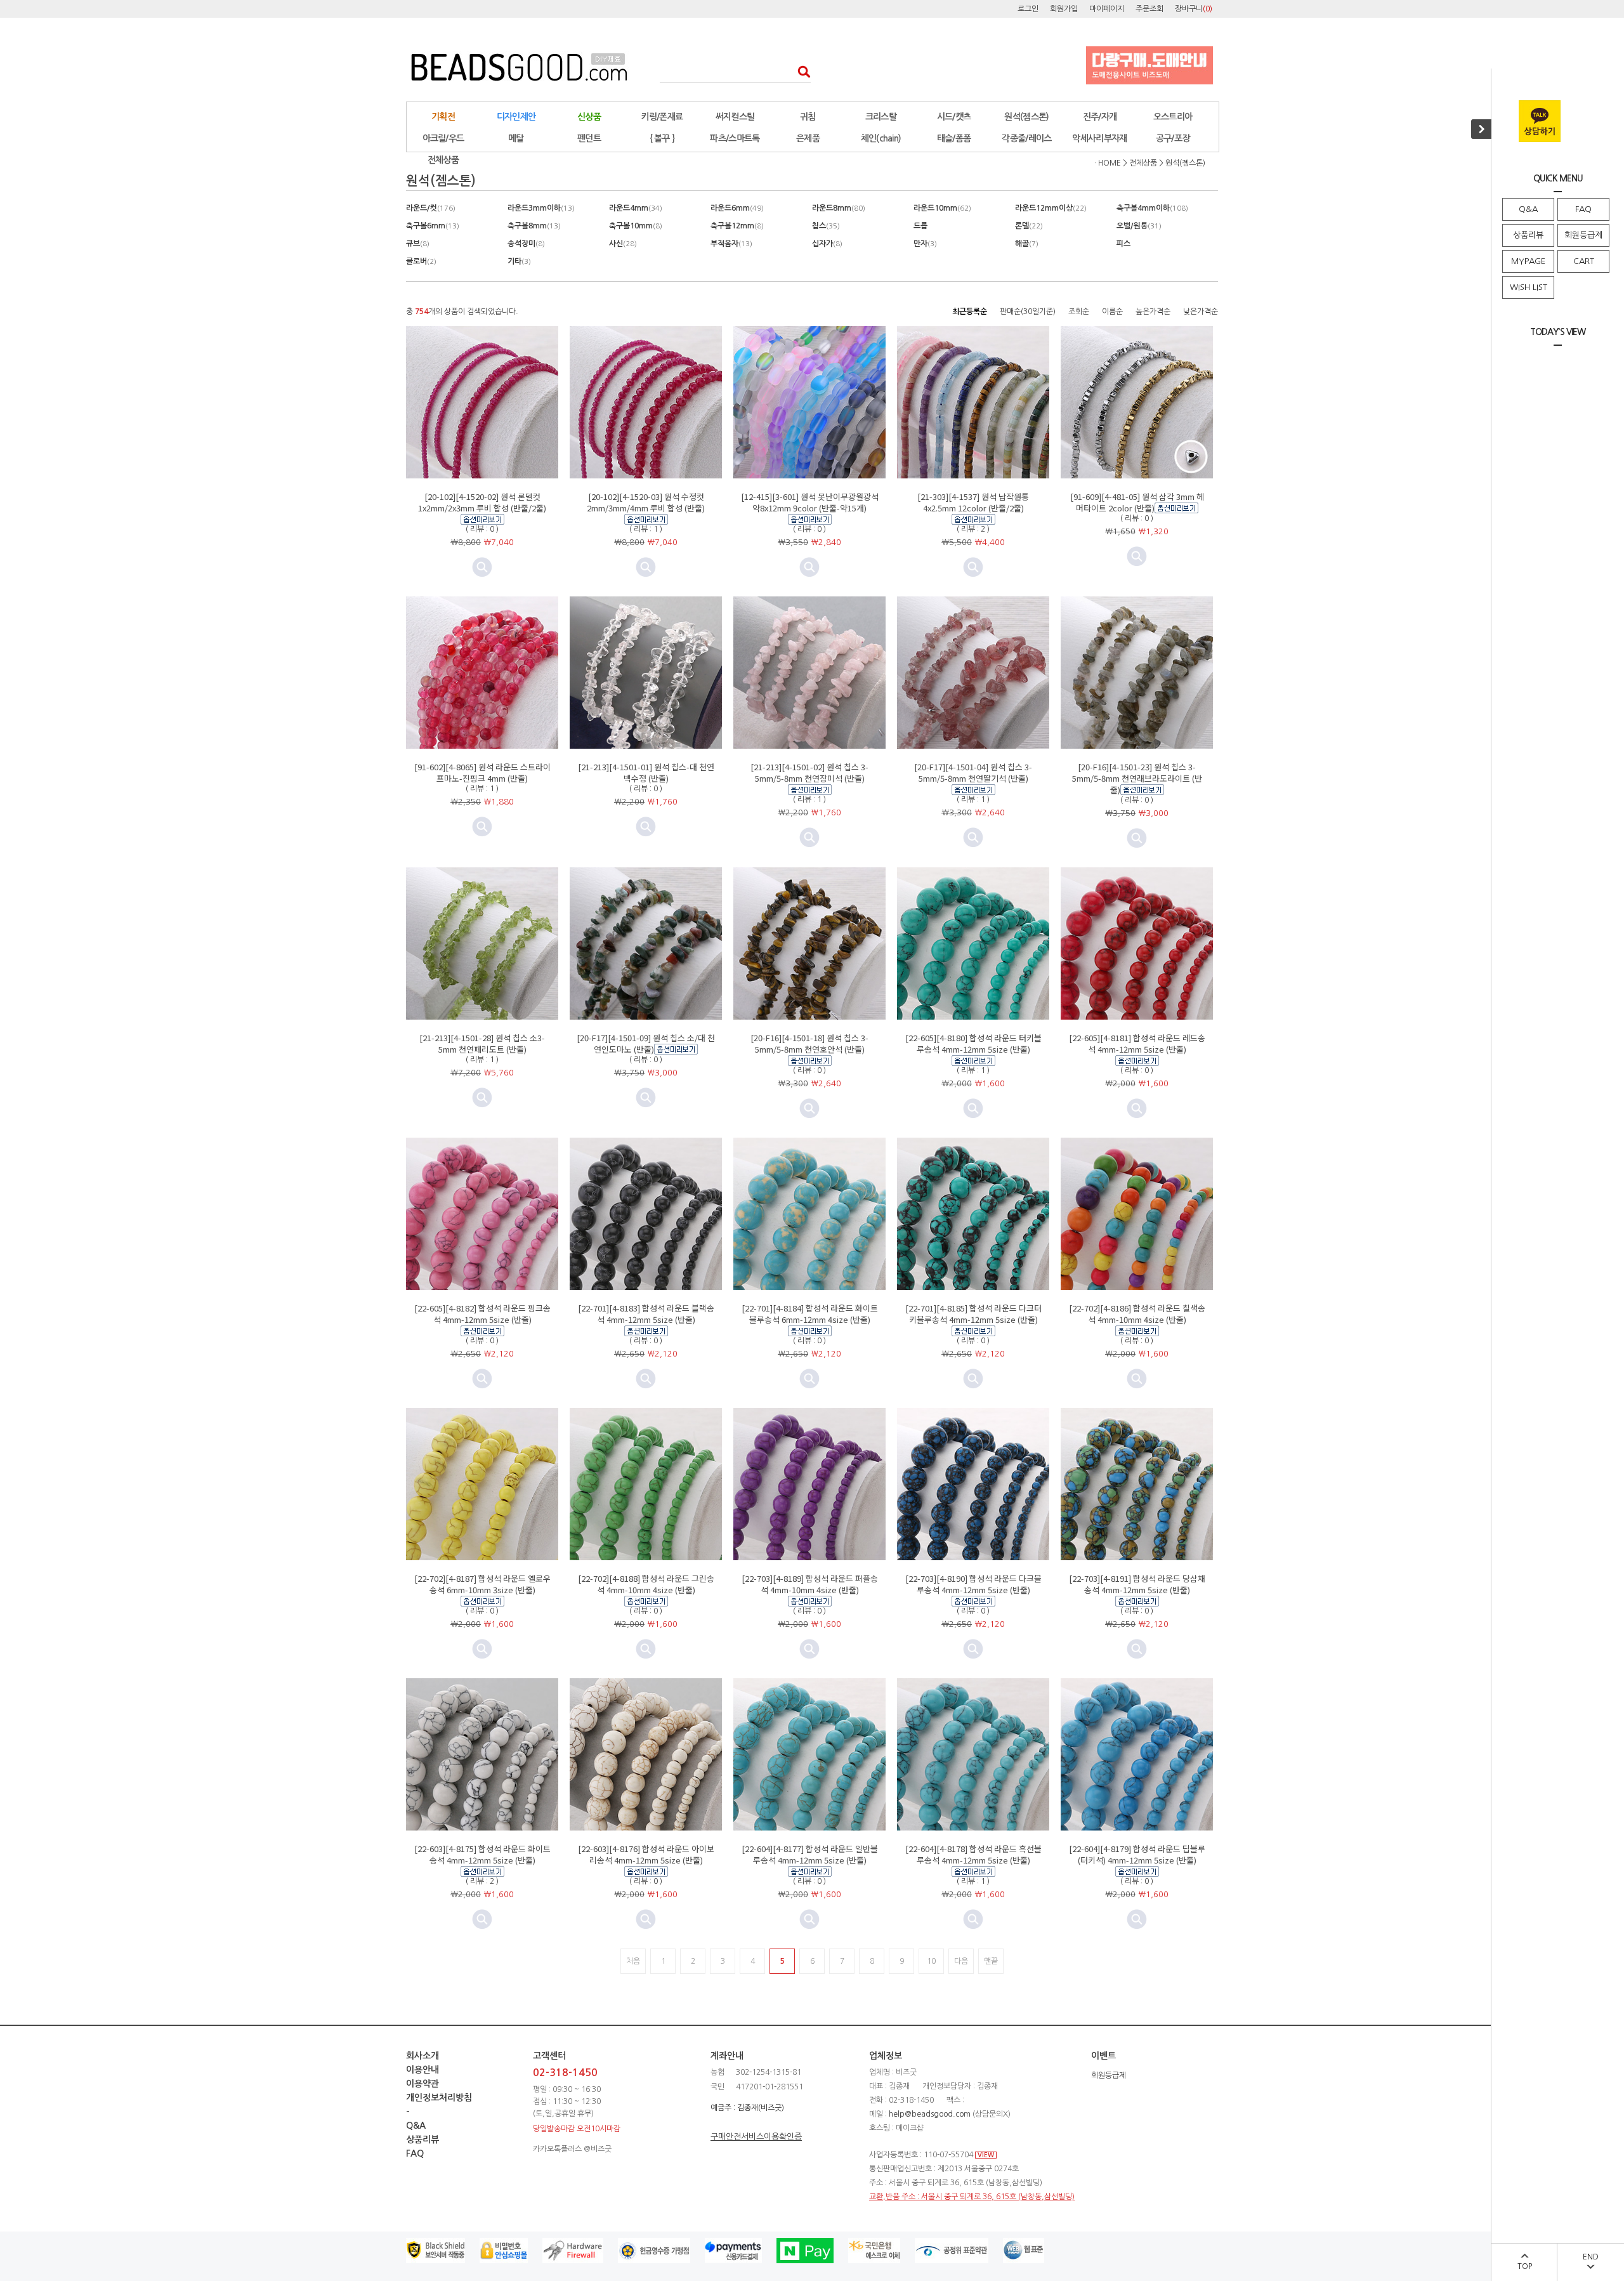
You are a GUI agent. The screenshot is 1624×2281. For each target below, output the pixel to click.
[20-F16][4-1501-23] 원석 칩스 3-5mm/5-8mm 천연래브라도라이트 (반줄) (1137, 778)
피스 (1123, 244)
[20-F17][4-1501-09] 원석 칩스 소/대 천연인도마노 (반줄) (646, 1043)
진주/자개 (1100, 117)
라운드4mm (636, 208)
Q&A (1528, 209)
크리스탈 (881, 117)
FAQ (1583, 209)
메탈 (516, 138)
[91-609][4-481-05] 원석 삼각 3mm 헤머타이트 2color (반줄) (1137, 502)
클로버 (421, 261)
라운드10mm (942, 208)
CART (1584, 261)
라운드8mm (839, 208)
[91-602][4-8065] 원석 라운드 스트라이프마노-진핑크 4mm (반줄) (482, 772)
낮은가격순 (1201, 312)
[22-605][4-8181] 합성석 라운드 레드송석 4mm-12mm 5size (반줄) (1137, 1043)
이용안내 (422, 2070)
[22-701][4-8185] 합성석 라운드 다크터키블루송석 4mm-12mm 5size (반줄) (973, 1314)
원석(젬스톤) (1026, 117)
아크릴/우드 (443, 138)
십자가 (827, 244)
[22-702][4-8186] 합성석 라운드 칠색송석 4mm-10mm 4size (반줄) (1137, 1314)
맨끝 (991, 1961)
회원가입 (1064, 9)
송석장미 (526, 244)
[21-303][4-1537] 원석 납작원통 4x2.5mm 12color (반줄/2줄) (973, 502)
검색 (800, 71)
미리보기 (482, 567)
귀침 (808, 117)
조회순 (1079, 312)
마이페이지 (1107, 9)
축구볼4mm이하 (1152, 208)
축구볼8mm (534, 226)
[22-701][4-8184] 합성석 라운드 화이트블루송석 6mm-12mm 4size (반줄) (810, 1314)
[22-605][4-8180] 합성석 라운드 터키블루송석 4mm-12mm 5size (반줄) (973, 1043)
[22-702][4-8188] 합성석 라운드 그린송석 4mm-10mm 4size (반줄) (646, 1584)
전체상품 (443, 160)
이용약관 (422, 2084)
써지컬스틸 (735, 117)
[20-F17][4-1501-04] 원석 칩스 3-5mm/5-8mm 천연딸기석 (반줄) (973, 772)
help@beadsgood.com (930, 2114)
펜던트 (589, 138)
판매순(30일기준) (1028, 312)
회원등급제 (1583, 235)
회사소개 (422, 2056)
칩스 (826, 226)
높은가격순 (1153, 312)
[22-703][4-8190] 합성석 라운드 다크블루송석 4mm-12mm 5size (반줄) (973, 1584)
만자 (925, 244)
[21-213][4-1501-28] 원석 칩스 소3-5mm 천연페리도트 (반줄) (482, 1043)
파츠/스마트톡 (735, 138)
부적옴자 (731, 244)
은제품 (808, 138)
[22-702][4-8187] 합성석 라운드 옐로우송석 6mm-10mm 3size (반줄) (482, 1584)
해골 (1027, 244)
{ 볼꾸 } (662, 138)
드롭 (920, 226)
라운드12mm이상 (1051, 208)
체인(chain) (881, 138)
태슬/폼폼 (954, 138)
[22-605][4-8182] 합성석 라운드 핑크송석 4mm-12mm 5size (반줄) (482, 1314)
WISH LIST (1529, 287)
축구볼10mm (636, 226)
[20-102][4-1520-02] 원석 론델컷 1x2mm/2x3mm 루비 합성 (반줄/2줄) (482, 502)
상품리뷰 (1528, 235)
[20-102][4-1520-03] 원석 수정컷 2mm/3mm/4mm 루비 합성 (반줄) (646, 502)
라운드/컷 (431, 208)
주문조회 (1149, 9)
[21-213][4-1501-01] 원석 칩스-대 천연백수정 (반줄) (646, 772)
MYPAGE (1528, 261)
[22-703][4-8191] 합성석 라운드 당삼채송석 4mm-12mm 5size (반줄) (1137, 1584)
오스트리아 (1173, 117)
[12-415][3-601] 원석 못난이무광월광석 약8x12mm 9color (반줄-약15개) (810, 502)
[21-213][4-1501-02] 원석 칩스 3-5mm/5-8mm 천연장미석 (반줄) (809, 772)
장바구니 (1194, 9)
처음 (633, 1961)
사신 (623, 244)
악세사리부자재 (1099, 138)
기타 (519, 261)
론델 (1029, 226)
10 (931, 1961)
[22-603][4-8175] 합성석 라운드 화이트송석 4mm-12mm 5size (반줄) (482, 1854)
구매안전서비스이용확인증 (756, 2137)
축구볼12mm (737, 226)
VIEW (986, 2155)
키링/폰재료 (662, 117)
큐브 (418, 244)
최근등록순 (970, 312)
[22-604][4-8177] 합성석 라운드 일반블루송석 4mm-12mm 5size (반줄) (810, 1854)
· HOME (1108, 163)
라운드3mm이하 (541, 208)
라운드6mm (737, 208)
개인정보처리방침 (439, 2098)
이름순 (1112, 312)
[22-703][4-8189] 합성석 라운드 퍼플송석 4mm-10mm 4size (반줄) (810, 1584)
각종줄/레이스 (1026, 138)
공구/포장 (1173, 138)
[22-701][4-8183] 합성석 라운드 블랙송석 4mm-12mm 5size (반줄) (646, 1314)
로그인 (1028, 9)
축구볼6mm (433, 226)
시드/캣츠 (954, 117)
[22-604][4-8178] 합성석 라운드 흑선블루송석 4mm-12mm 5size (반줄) (973, 1854)
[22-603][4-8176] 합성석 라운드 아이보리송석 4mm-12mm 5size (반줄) (646, 1854)
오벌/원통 (1139, 226)
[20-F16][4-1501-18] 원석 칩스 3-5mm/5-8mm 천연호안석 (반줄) (809, 1043)
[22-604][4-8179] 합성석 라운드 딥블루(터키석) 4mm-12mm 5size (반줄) (1137, 1854)
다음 (961, 1961)
